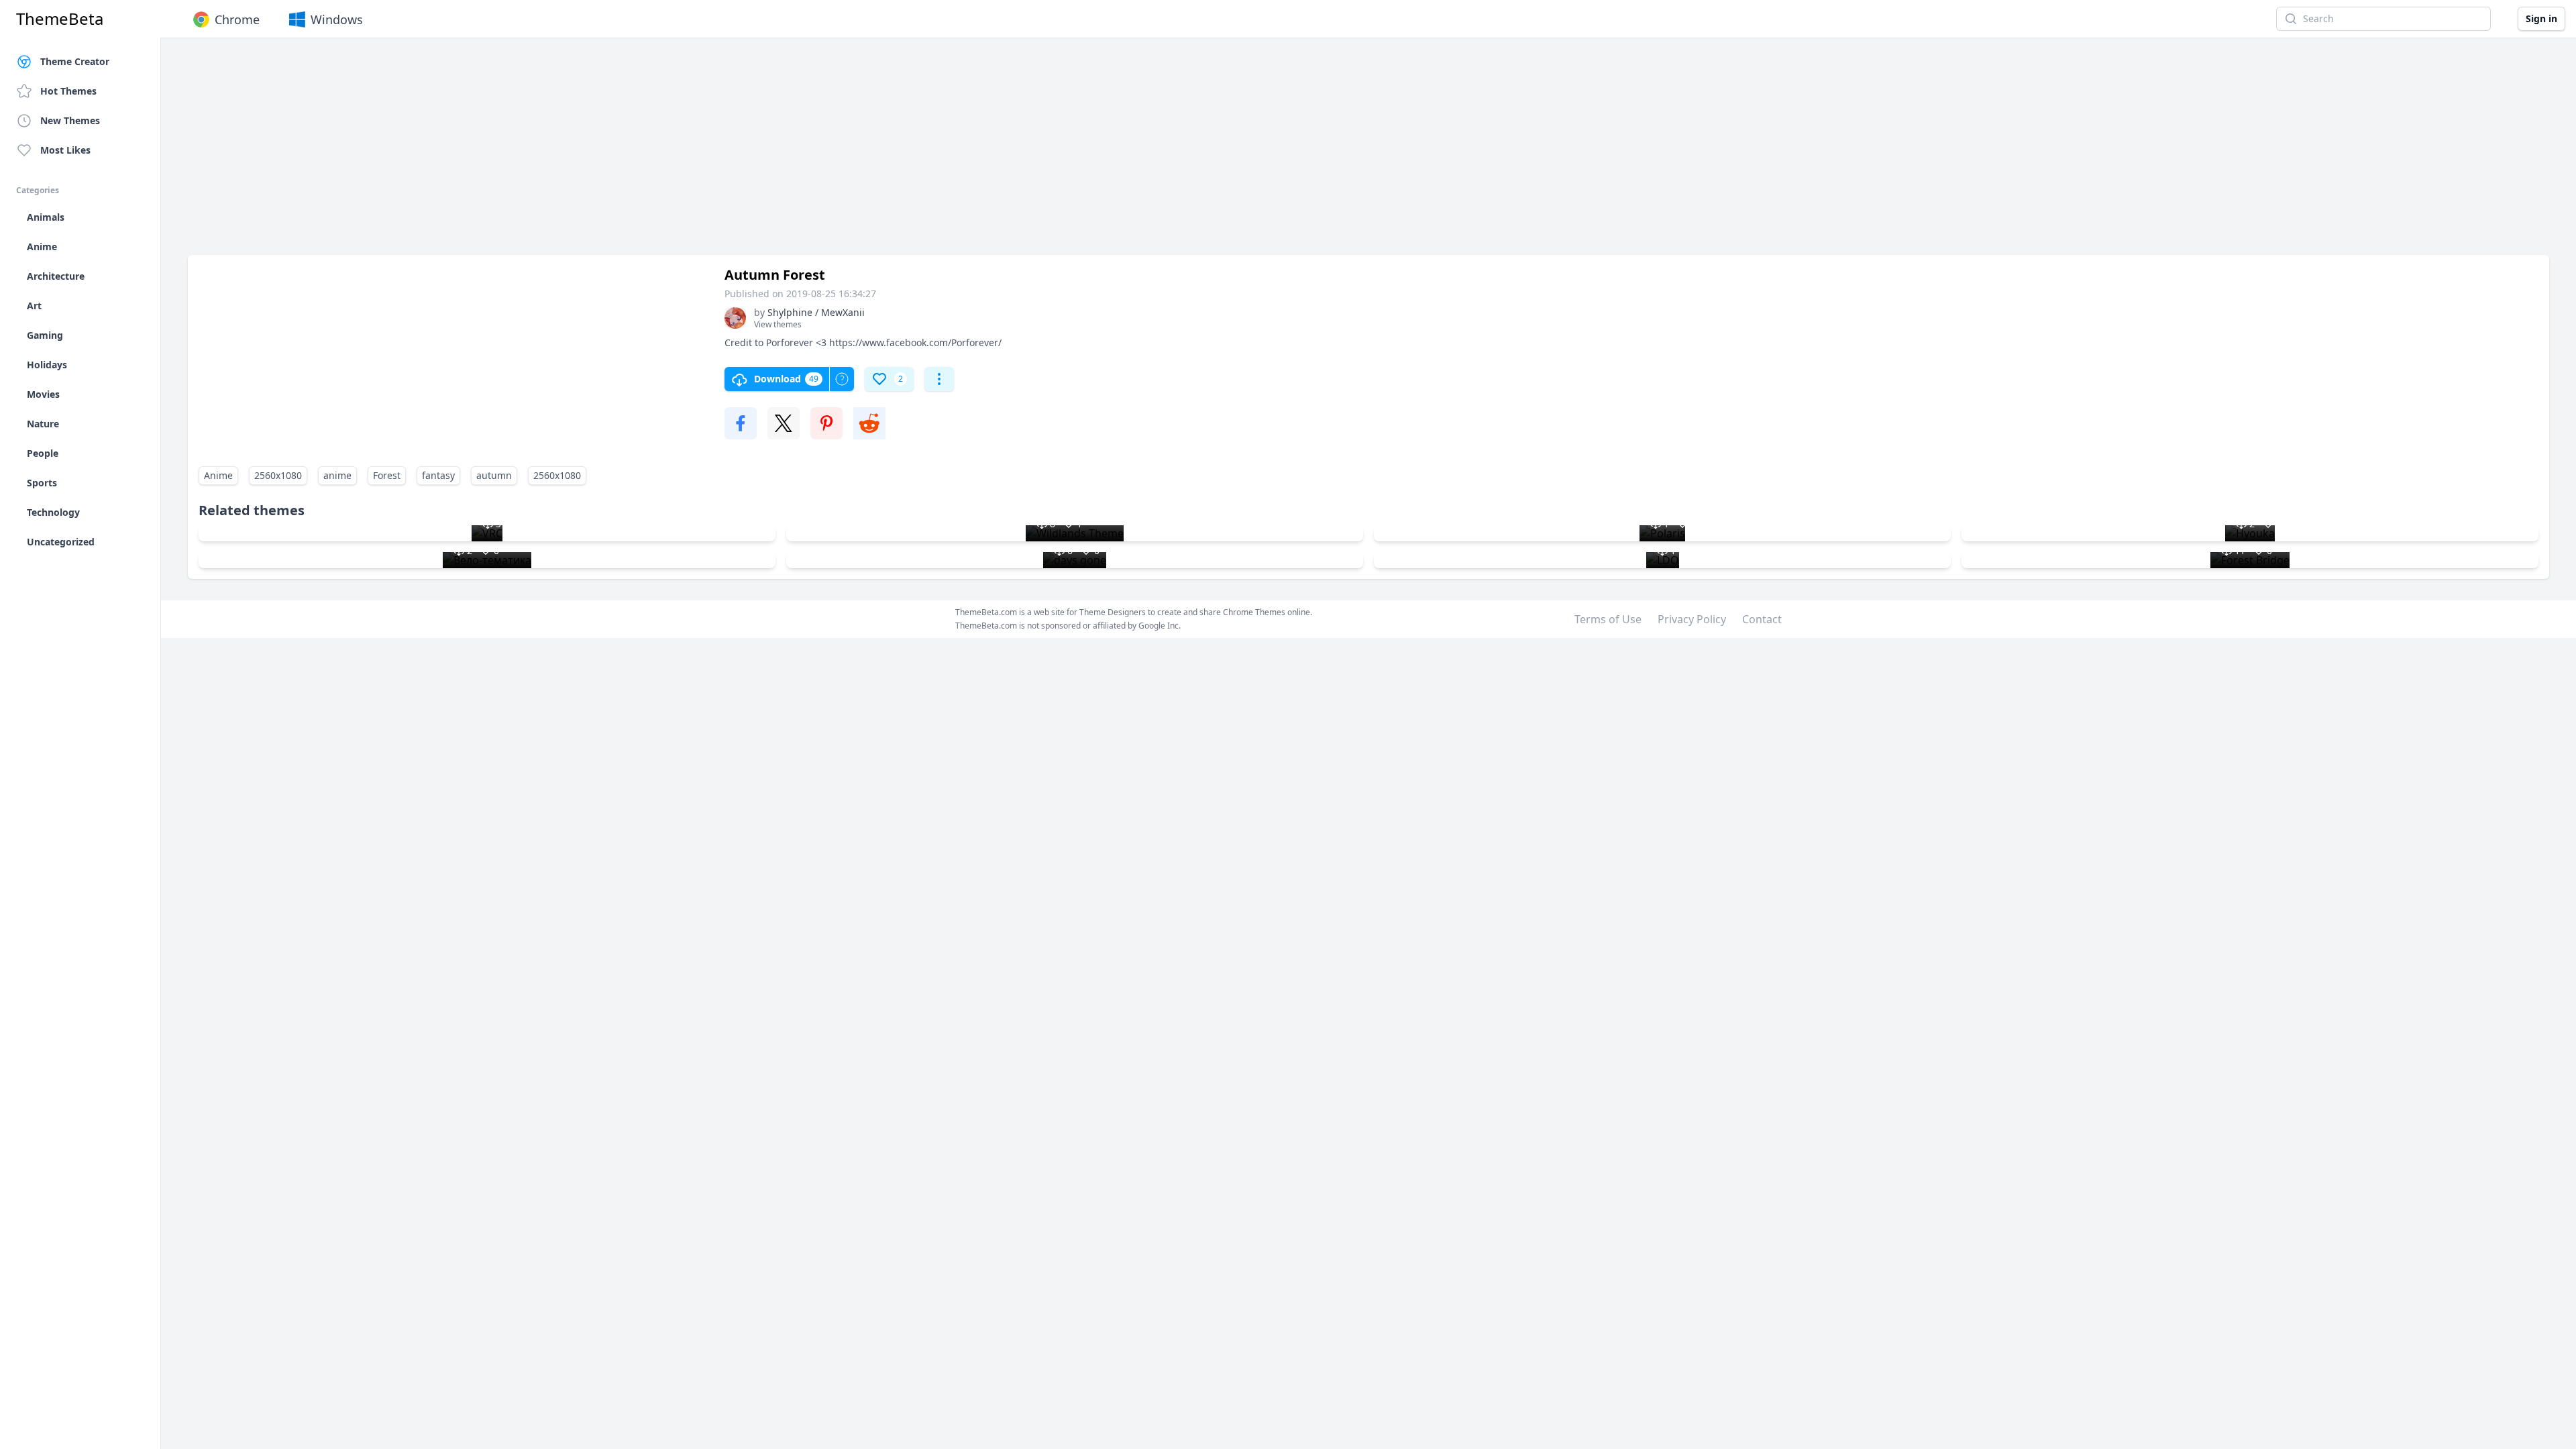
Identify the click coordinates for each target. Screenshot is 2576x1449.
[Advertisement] (590, 153)
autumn (494, 475)
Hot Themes (68, 91)
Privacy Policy (1692, 619)
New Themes (70, 120)
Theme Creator (75, 61)
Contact (1762, 619)
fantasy (438, 475)
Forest (387, 475)
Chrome (237, 19)
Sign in (2541, 18)
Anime (218, 475)
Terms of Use (1608, 619)
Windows (337, 19)
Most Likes (65, 150)
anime (337, 475)
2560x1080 (278, 475)
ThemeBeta (60, 19)
